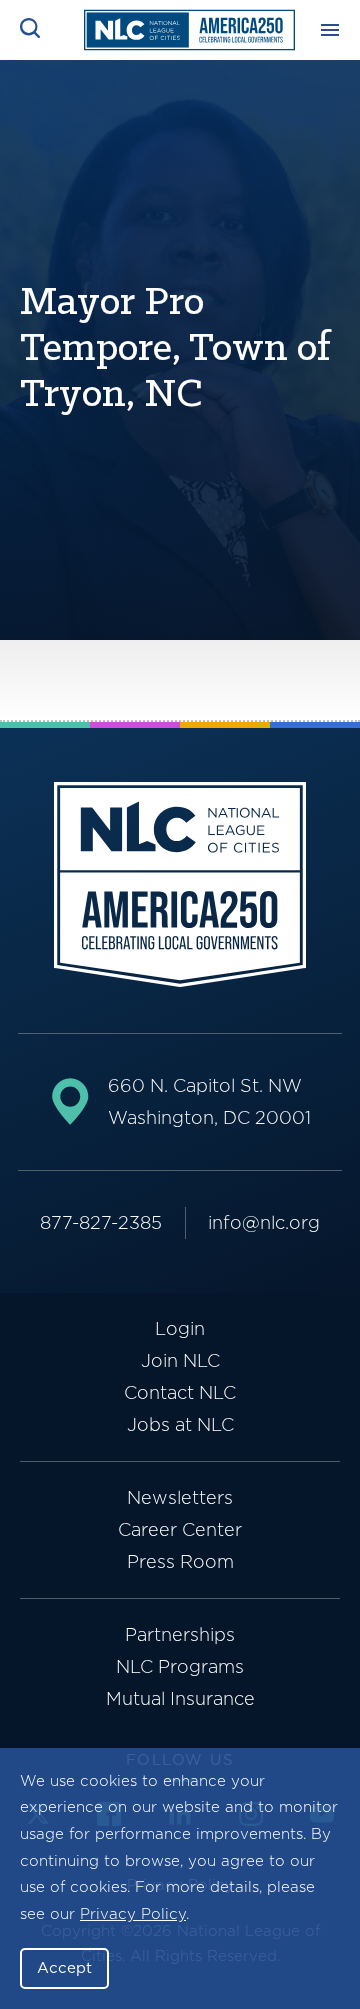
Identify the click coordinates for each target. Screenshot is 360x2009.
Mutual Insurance (180, 1698)
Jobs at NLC (180, 1424)
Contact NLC (180, 1392)
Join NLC (180, 1360)
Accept (64, 1968)
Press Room (180, 1561)
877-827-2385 (101, 1222)
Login (180, 1328)
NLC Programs (180, 1666)
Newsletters (180, 1497)
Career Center (180, 1529)
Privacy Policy (133, 1914)
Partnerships (180, 1634)
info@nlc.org (264, 1222)
